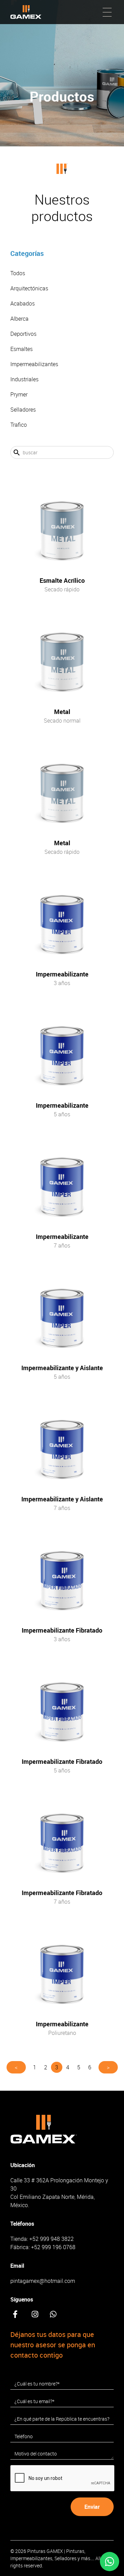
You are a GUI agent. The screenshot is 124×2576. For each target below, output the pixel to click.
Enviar (92, 2507)
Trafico (19, 425)
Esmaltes (22, 349)
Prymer (19, 394)
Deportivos (23, 334)
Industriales (24, 379)
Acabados (23, 303)
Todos (18, 273)
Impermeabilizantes (34, 364)
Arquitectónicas (29, 288)
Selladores (23, 410)
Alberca (19, 319)
